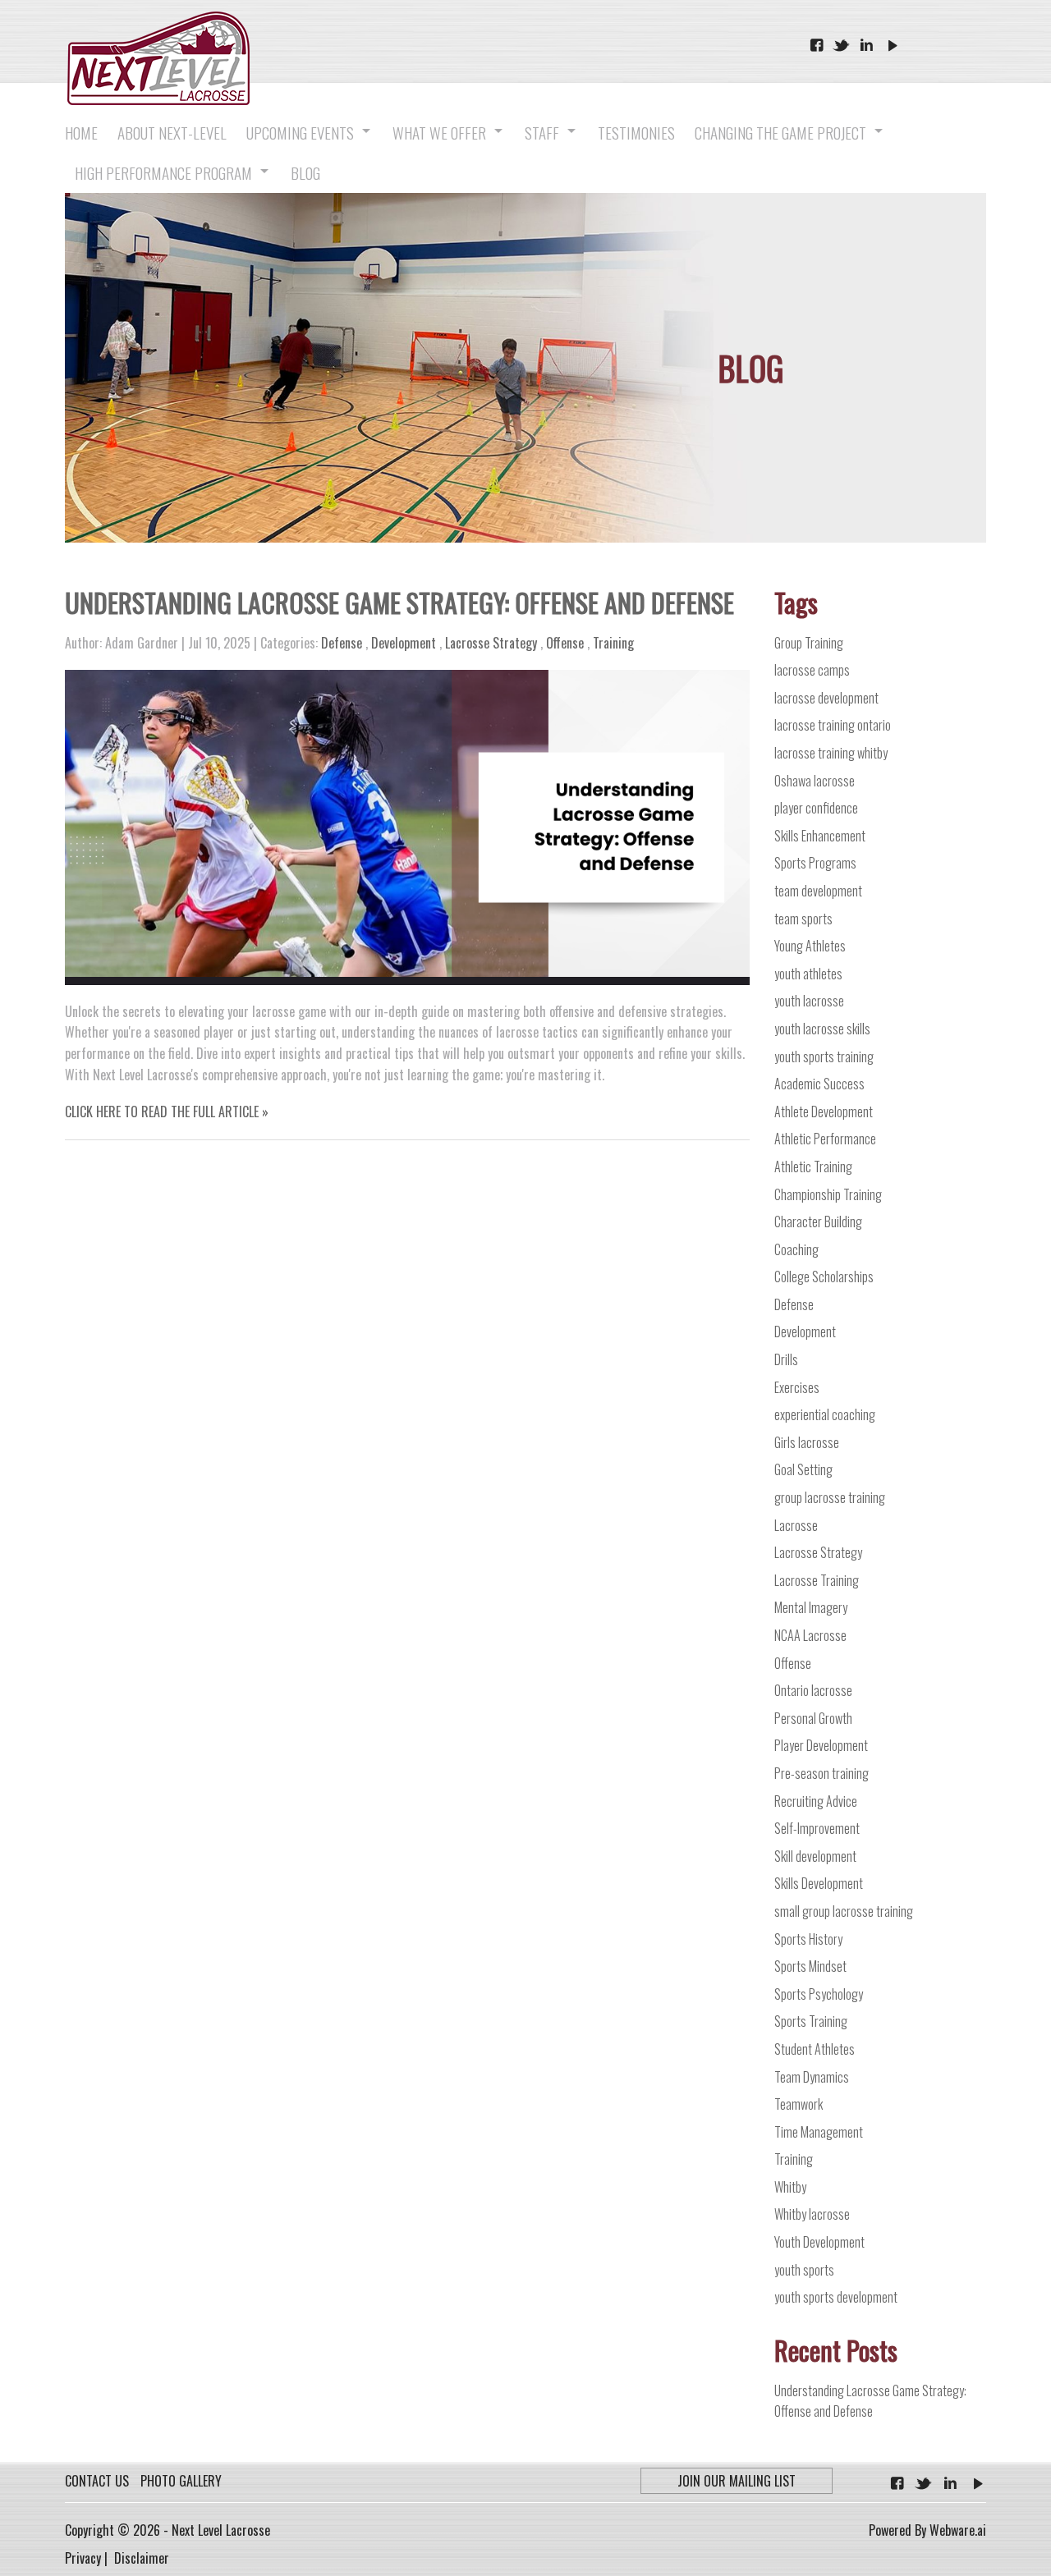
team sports (803, 919)
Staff (542, 132)
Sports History (808, 1939)
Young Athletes (810, 946)
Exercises (797, 1387)
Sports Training (811, 2021)
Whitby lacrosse (812, 2214)
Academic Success (819, 1084)
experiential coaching (825, 1414)
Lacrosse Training (817, 1580)
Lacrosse (796, 1525)
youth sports (804, 2270)
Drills (786, 1359)
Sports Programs (815, 863)
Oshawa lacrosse (815, 781)
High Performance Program (163, 172)
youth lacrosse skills (822, 1029)
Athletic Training (813, 1167)
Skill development (815, 1856)
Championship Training (828, 1194)
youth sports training (824, 1057)
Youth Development (819, 2242)
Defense (342, 643)
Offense (565, 643)
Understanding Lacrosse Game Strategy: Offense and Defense (399, 602)
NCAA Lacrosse (810, 1635)
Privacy (83, 2558)
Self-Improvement (817, 1828)
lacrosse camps (812, 670)
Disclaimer (142, 2558)
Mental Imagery (811, 1607)
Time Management (819, 2132)
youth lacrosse (809, 1001)
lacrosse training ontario (833, 725)
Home (81, 132)
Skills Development (819, 1883)
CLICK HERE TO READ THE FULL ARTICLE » (167, 1112)
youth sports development (836, 2297)
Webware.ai (956, 2530)
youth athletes (808, 974)
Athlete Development (824, 1112)
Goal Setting (803, 1469)
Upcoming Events (300, 132)
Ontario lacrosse (813, 1690)
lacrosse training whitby (831, 753)
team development (818, 891)
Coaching (796, 1249)
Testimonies (636, 132)
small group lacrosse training (844, 1911)
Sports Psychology (819, 1994)
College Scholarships (824, 1277)
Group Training (809, 643)
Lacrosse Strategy (491, 643)
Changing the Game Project (780, 132)
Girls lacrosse (807, 1442)
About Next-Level (172, 132)
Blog (305, 172)
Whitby (790, 2187)
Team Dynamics (812, 2077)
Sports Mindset (810, 1966)
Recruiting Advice (816, 1801)
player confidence (816, 808)
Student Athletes (815, 2049)
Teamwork (799, 2104)
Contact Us (97, 2481)
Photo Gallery (181, 2481)
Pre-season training (822, 1773)
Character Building (818, 1222)
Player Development (821, 1745)
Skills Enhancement (820, 836)
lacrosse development (826, 698)
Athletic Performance (825, 1139)
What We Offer (439, 132)
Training (613, 643)
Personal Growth (813, 1718)
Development (404, 643)
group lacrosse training (830, 1497)
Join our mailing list (737, 2481)
